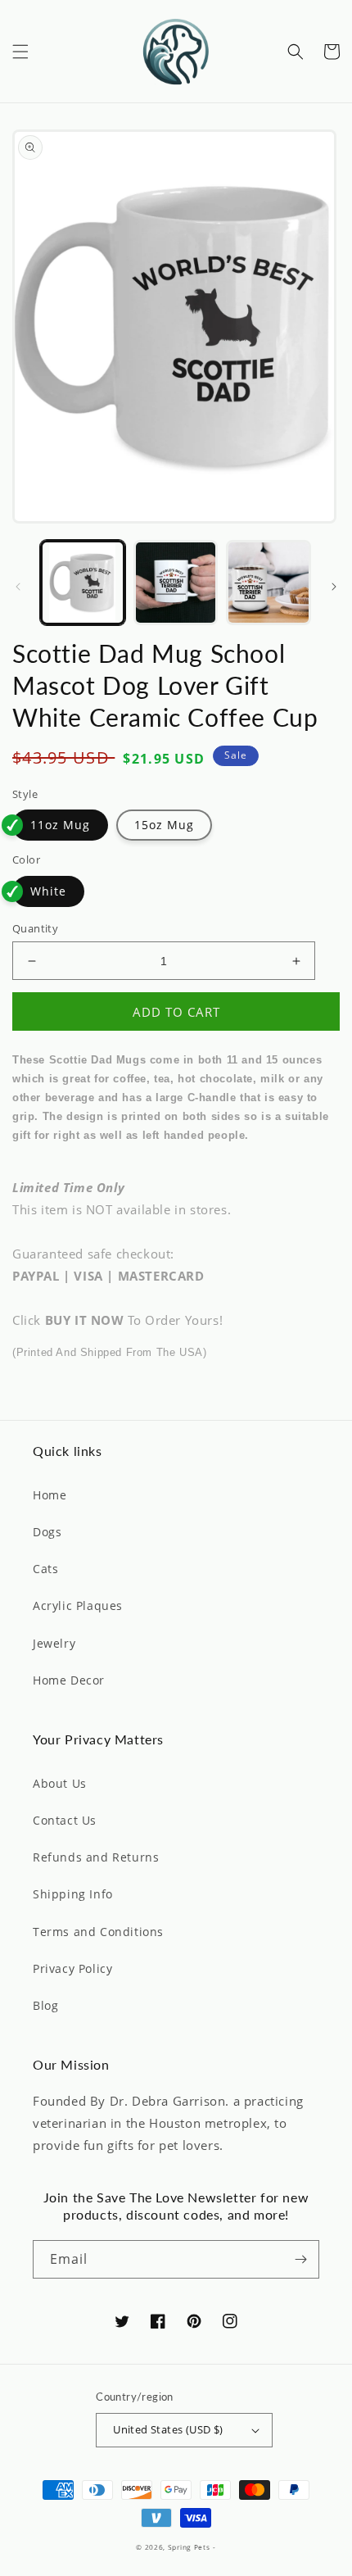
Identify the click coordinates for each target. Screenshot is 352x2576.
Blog (45, 2005)
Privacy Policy (72, 1968)
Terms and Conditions (98, 1932)
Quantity (35, 928)
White (48, 891)
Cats (45, 1569)
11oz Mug (60, 825)
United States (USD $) (168, 2429)
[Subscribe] (300, 2259)
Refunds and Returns (96, 1857)
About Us (60, 1783)
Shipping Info (73, 1894)
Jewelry (54, 1643)
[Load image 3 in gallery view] (269, 583)
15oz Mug (164, 825)
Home (50, 1495)
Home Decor (69, 1680)
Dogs (47, 1532)
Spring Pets (189, 2547)
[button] (20, 52)
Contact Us (65, 1820)
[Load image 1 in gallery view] (83, 583)
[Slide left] (18, 587)
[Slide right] (334, 587)
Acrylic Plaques (78, 1605)
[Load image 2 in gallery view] (176, 583)
